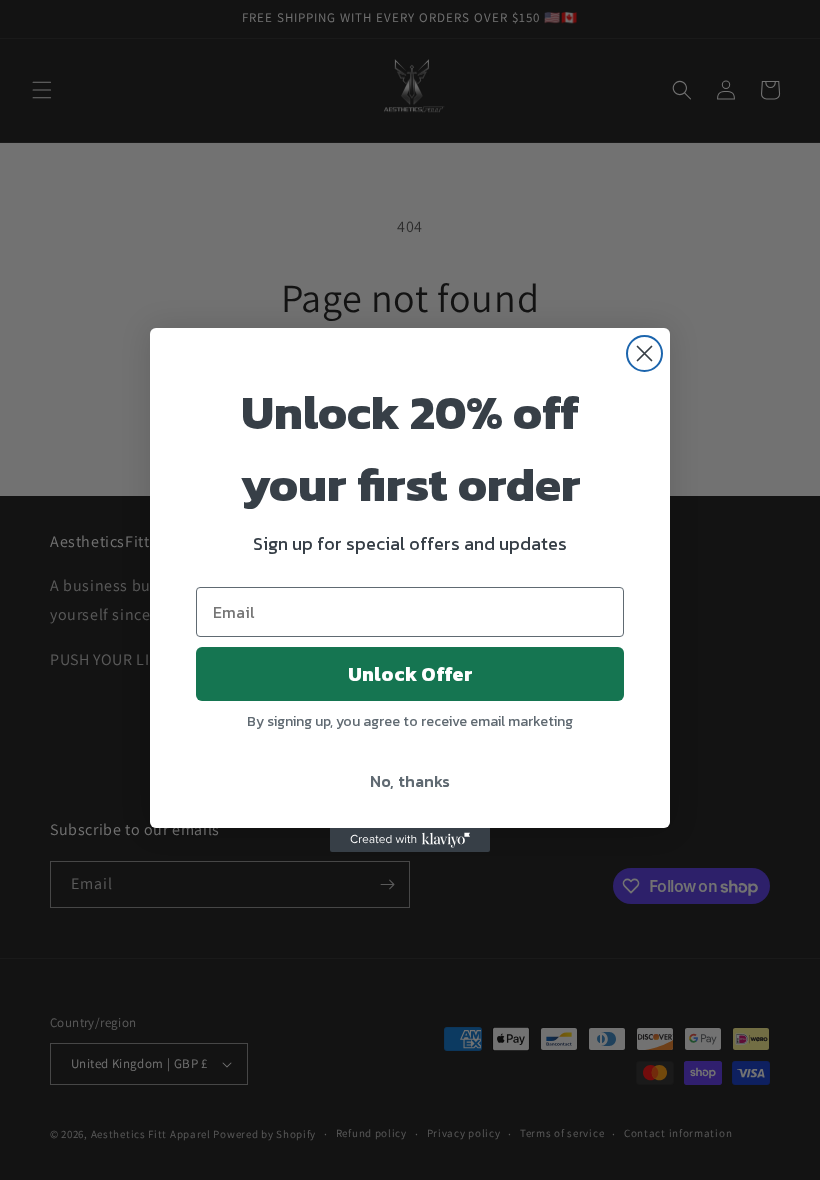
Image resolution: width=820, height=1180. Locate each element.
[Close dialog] (644, 353)
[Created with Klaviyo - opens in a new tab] (410, 840)
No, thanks (410, 781)
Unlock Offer (410, 674)
